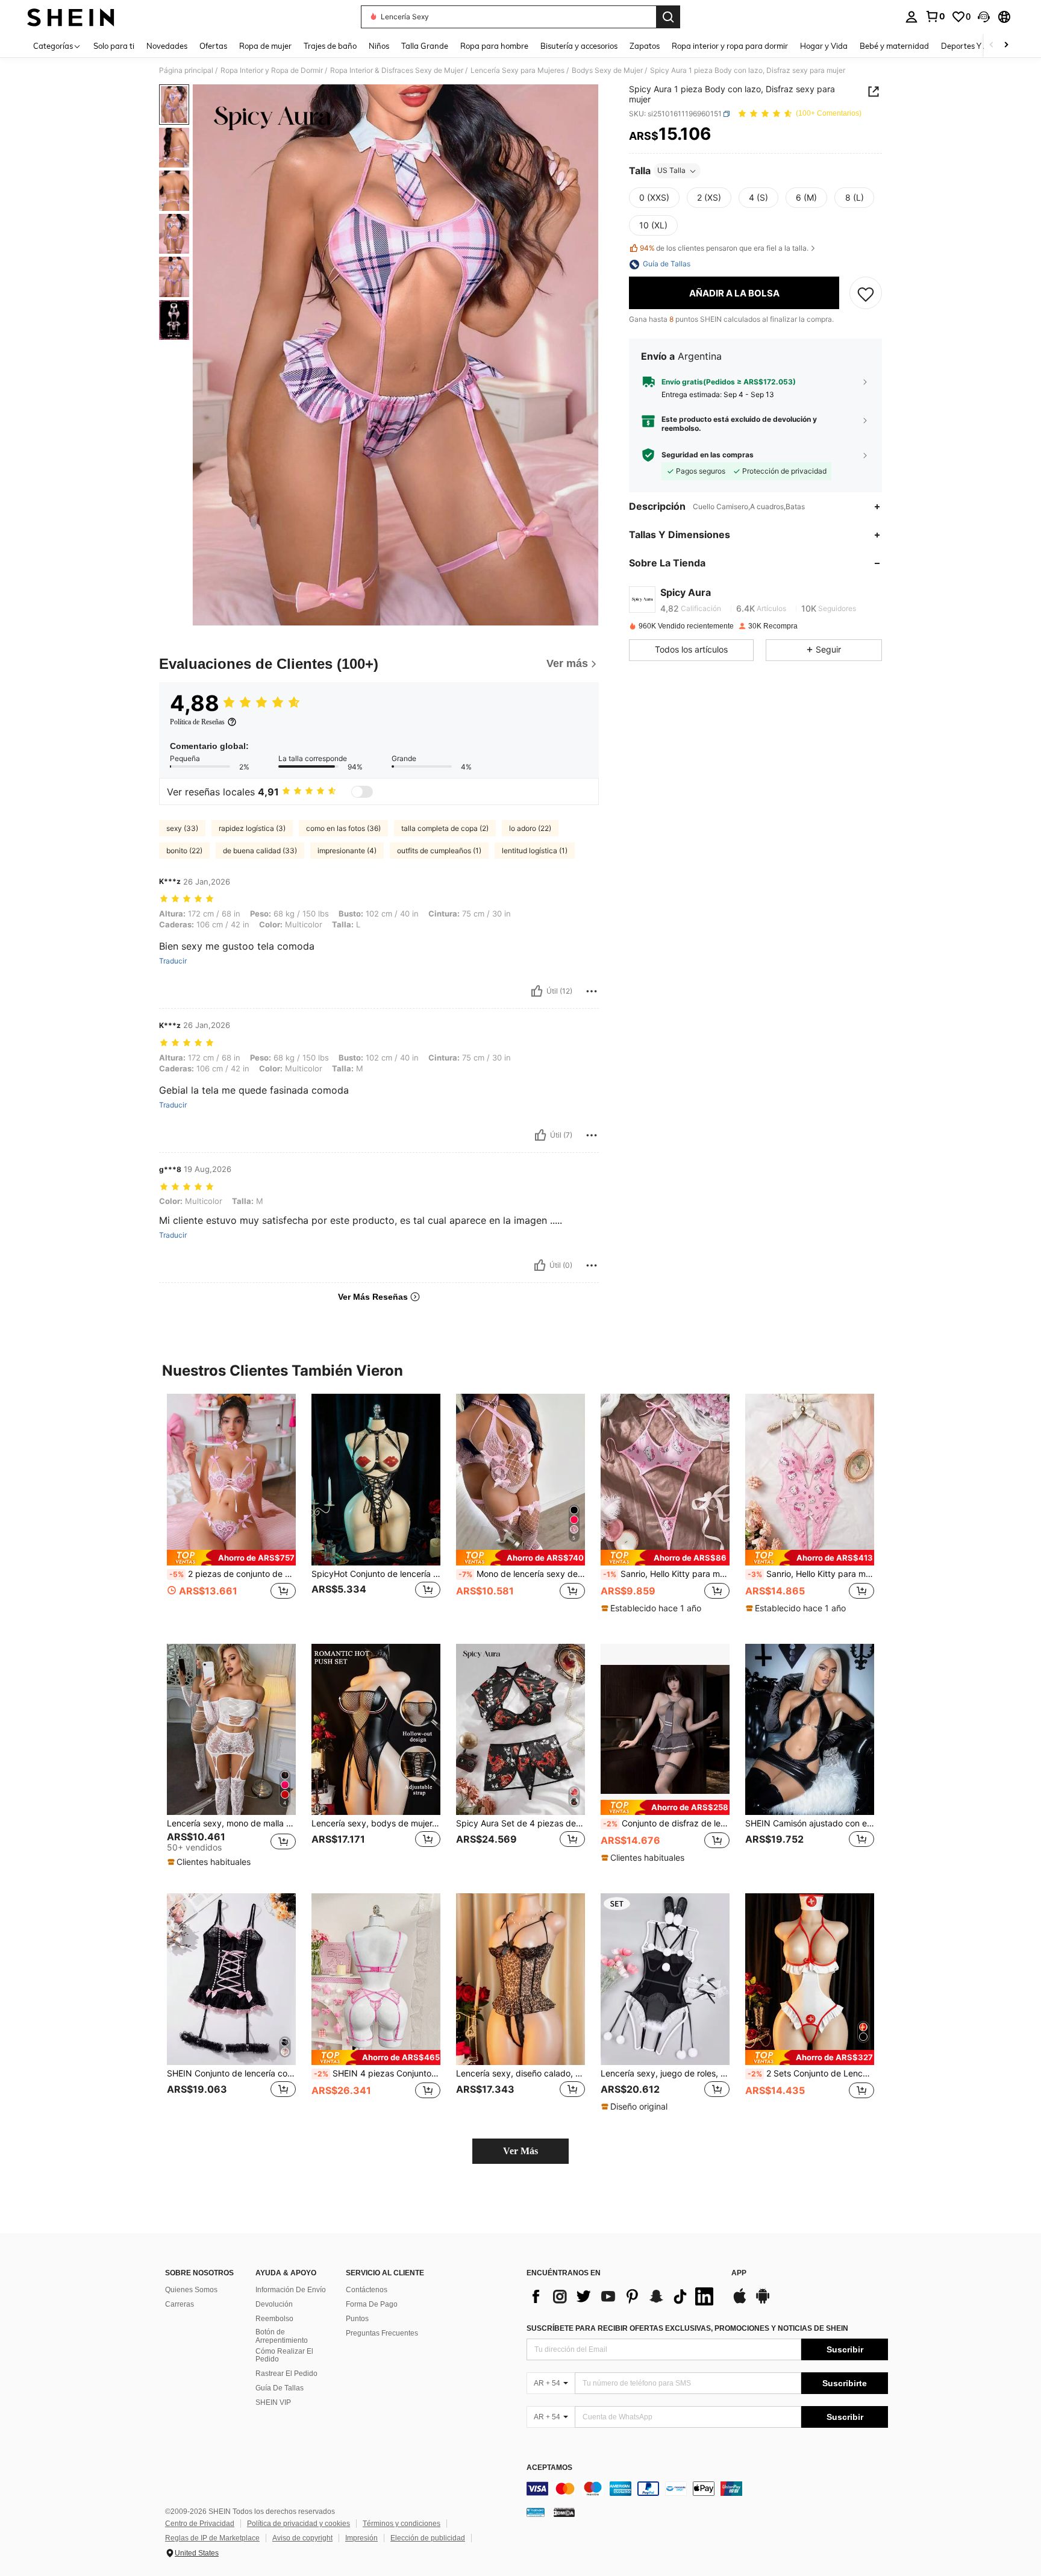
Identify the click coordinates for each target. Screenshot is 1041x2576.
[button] (984, 17)
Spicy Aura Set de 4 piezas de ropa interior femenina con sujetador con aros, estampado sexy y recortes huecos (520, 1823)
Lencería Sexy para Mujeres (517, 71)
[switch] (362, 792)
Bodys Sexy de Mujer (607, 71)
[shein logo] (71, 17)
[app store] (740, 2302)
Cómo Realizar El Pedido (284, 2355)
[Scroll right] (1006, 45)
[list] (623, 2296)
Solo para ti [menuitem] (114, 46)
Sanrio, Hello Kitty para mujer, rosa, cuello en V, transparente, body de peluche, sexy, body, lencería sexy (811, 1574)
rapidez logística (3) (252, 828)
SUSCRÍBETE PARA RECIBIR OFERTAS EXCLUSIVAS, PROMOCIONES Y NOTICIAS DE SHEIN (687, 2328)
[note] (231, 1557)
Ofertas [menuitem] (213, 46)
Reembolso (274, 2319)
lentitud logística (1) (535, 851)
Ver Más (520, 2151)
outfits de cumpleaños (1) (439, 851)
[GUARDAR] (866, 293)
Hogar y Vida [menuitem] (824, 46)
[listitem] (231, 1509)
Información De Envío (291, 2290)
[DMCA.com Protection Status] (564, 2512)
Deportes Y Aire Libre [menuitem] (980, 46)
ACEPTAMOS (549, 2468)
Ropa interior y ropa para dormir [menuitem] (730, 46)
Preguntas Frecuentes (382, 2333)
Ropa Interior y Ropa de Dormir (272, 71)
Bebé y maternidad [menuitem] (894, 46)
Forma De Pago (372, 2304)
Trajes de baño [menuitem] (330, 46)
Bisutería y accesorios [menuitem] (579, 46)
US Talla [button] (671, 171)
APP (739, 2273)
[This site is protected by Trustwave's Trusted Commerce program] (536, 2512)
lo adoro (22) (530, 828)
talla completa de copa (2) (445, 828)
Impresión (361, 2538)
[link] (935, 16)
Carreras (180, 2304)
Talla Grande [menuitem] (425, 46)
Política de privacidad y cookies (299, 2524)
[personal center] (911, 17)
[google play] (763, 2302)
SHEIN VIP (273, 2402)
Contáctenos (367, 2290)
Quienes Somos (191, 2290)
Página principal (186, 71)
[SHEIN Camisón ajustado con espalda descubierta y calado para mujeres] (810, 1730)
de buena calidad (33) (260, 851)
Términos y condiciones (402, 2524)
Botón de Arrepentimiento (282, 2336)
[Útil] (537, 991)
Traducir (173, 961)
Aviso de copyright (302, 2538)
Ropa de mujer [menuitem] (265, 46)
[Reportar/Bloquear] (592, 991)
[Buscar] (668, 17)
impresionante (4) (347, 851)
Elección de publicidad (428, 2538)
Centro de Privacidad (200, 2524)
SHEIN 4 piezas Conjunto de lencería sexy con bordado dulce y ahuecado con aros (377, 2073)
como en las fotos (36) (343, 828)
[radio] (654, 198)
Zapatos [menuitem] (645, 46)
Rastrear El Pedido (286, 2374)
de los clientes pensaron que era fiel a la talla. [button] (724, 248)
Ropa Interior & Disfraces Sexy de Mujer (397, 71)
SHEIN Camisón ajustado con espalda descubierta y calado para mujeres (810, 1823)
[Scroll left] (992, 45)
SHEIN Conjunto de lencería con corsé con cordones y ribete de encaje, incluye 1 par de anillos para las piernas (231, 2073)
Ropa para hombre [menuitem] (494, 46)
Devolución (274, 2304)
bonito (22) (184, 851)
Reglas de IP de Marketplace (212, 2538)
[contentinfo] (707, 2489)
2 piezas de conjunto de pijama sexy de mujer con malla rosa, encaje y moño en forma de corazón (233, 1574)
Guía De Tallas (280, 2388)
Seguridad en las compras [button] (708, 455)
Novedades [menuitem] (167, 46)
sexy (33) (182, 828)
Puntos (357, 2319)
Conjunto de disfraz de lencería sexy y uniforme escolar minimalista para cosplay (666, 1823)
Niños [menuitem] (379, 46)
